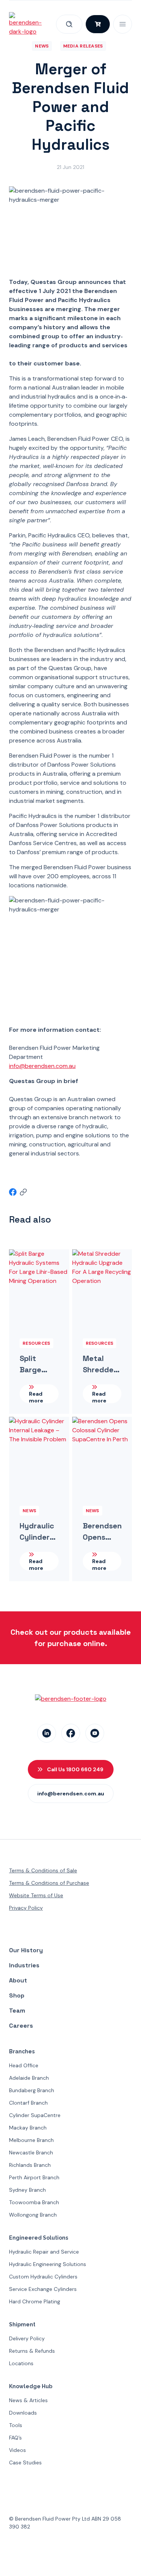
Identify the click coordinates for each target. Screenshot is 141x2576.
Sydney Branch (27, 2190)
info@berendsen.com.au (42, 1066)
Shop (17, 1995)
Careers (21, 2026)
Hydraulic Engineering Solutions (48, 2264)
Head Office (24, 2065)
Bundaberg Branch (32, 2090)
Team (17, 2011)
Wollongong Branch (33, 2215)
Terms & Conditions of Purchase (49, 1883)
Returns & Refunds (32, 2351)
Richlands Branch (30, 2165)
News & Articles (28, 2400)
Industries (24, 1965)
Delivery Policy (27, 2338)
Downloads (23, 2413)
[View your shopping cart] (98, 24)
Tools (16, 2425)
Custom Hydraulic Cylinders (43, 2277)
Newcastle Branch (31, 2153)
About (18, 1980)
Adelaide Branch (29, 2078)
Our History (26, 1950)
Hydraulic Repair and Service (44, 2252)
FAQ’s (15, 2438)
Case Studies (25, 2462)
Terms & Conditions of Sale (43, 1870)
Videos (17, 2450)
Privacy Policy (26, 1908)
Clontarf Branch (28, 2103)
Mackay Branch (28, 2128)
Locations (21, 2363)
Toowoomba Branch (34, 2202)
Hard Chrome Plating (35, 2301)
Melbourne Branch (31, 2140)
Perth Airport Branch (34, 2177)
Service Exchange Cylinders (43, 2289)
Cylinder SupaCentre (35, 2115)
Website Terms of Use (36, 1895)
